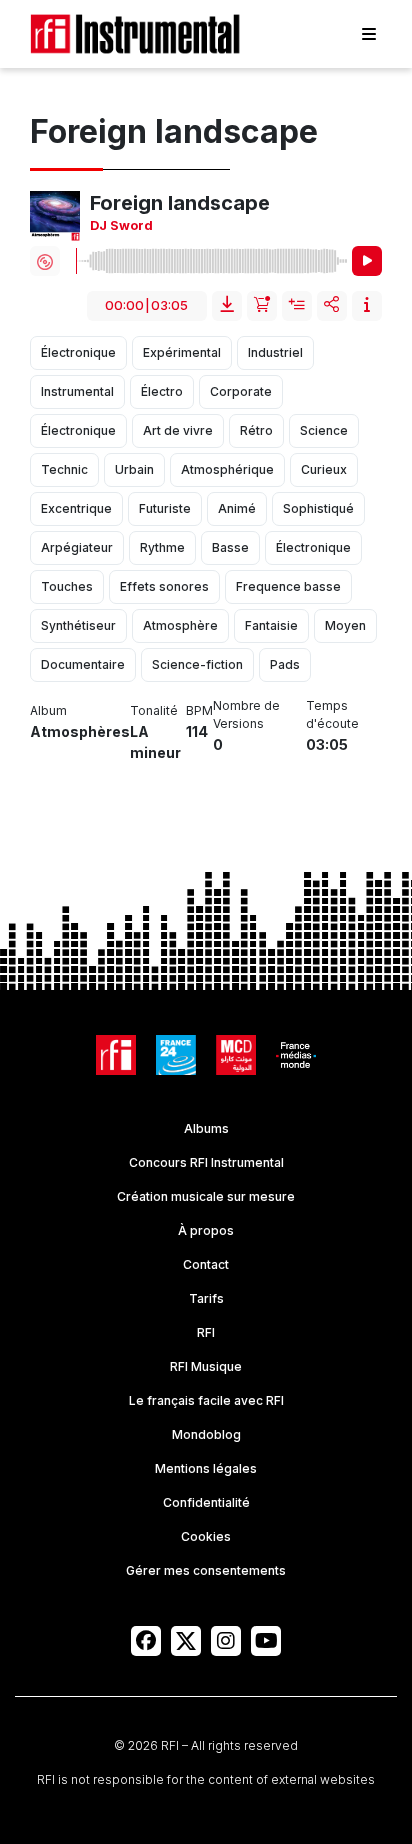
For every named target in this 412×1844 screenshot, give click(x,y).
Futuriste (165, 508)
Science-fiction (197, 664)
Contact (206, 1264)
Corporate (241, 391)
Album (48, 710)
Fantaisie (271, 625)
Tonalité (154, 710)
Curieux (324, 469)
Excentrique (76, 508)
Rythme (162, 547)
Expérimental (182, 352)
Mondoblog (206, 1434)
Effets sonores (164, 586)
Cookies (206, 1536)
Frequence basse (288, 586)
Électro (162, 391)
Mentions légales (206, 1468)
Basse (230, 547)
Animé (237, 508)
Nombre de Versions (246, 714)
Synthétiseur (78, 625)
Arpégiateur (77, 547)
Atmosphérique (227, 469)
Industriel (275, 352)
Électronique (78, 352)
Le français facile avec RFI (206, 1400)
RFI (206, 1332)
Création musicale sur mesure (206, 1196)
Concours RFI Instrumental (206, 1162)
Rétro (256, 430)
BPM (199, 710)
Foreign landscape (180, 203)
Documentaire (83, 664)
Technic (64, 469)
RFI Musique (206, 1366)
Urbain (134, 469)
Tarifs (206, 1298)
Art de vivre (178, 430)
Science (324, 430)
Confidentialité (206, 1502)
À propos (206, 1230)
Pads (285, 664)
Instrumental (77, 391)
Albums (206, 1128)
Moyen (345, 625)
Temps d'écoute (332, 714)
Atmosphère (180, 625)
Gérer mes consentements (206, 1570)
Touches (67, 586)
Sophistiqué (318, 508)
